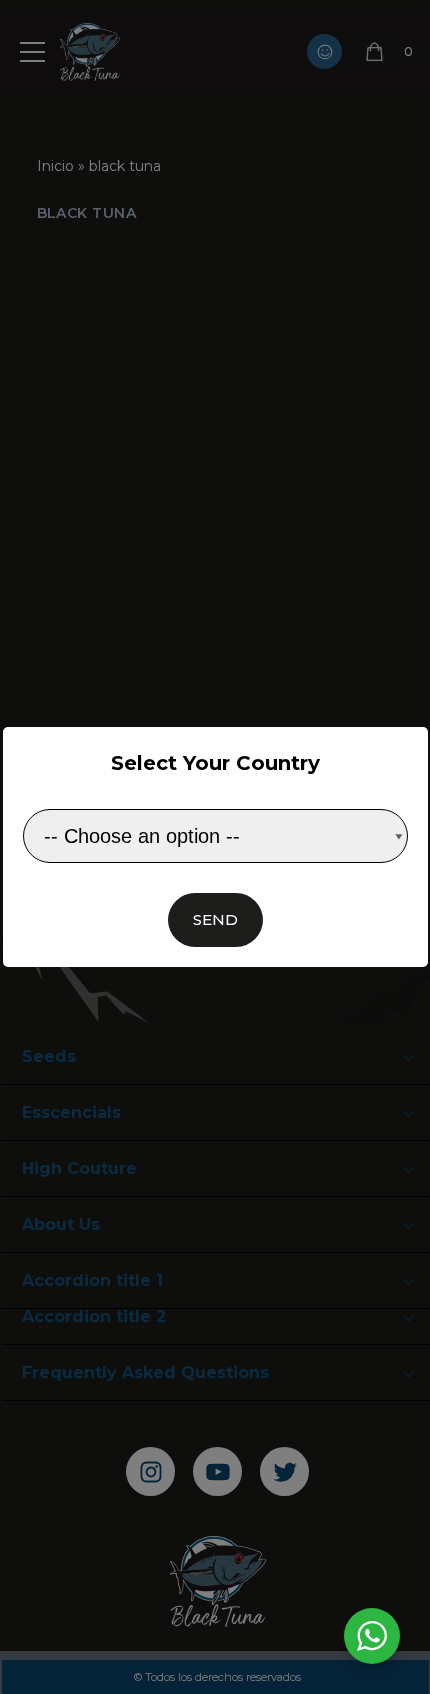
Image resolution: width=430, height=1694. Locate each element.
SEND (215, 919)
